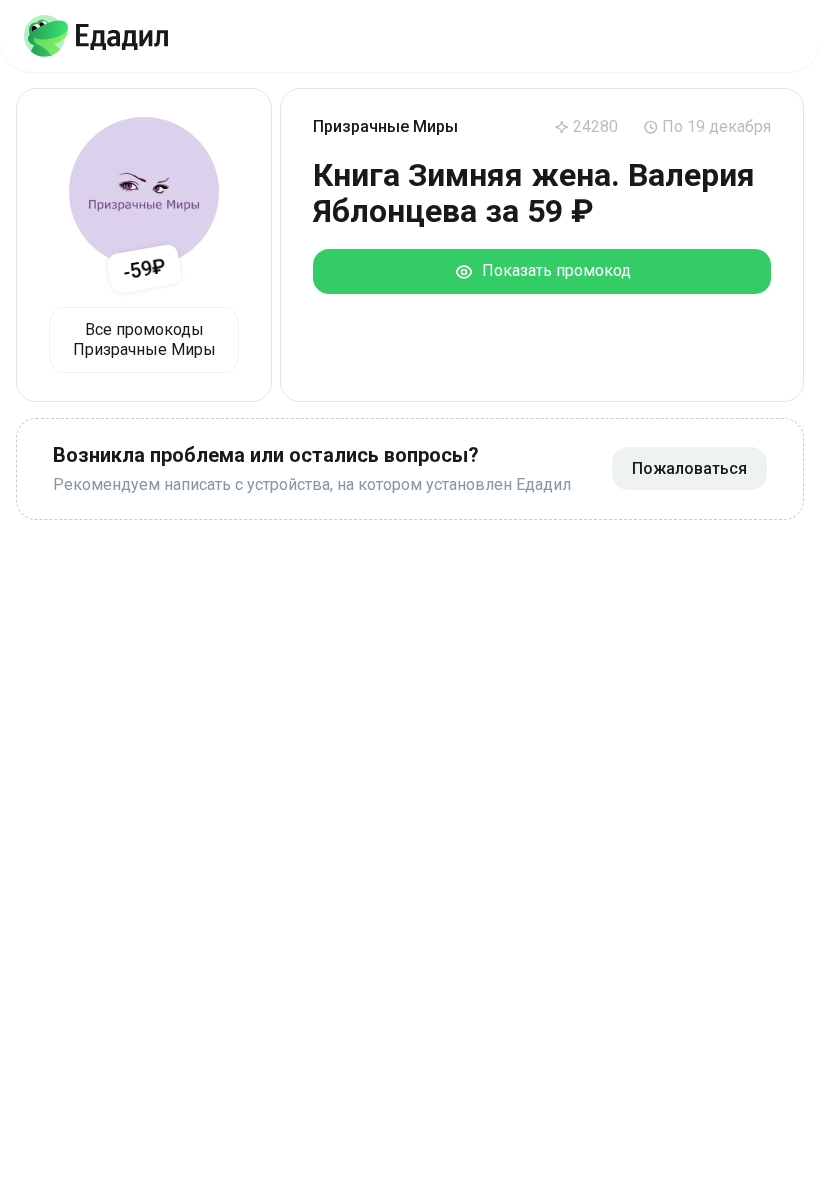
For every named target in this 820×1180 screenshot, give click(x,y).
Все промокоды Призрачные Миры (144, 339)
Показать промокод (552, 270)
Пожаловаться (689, 468)
